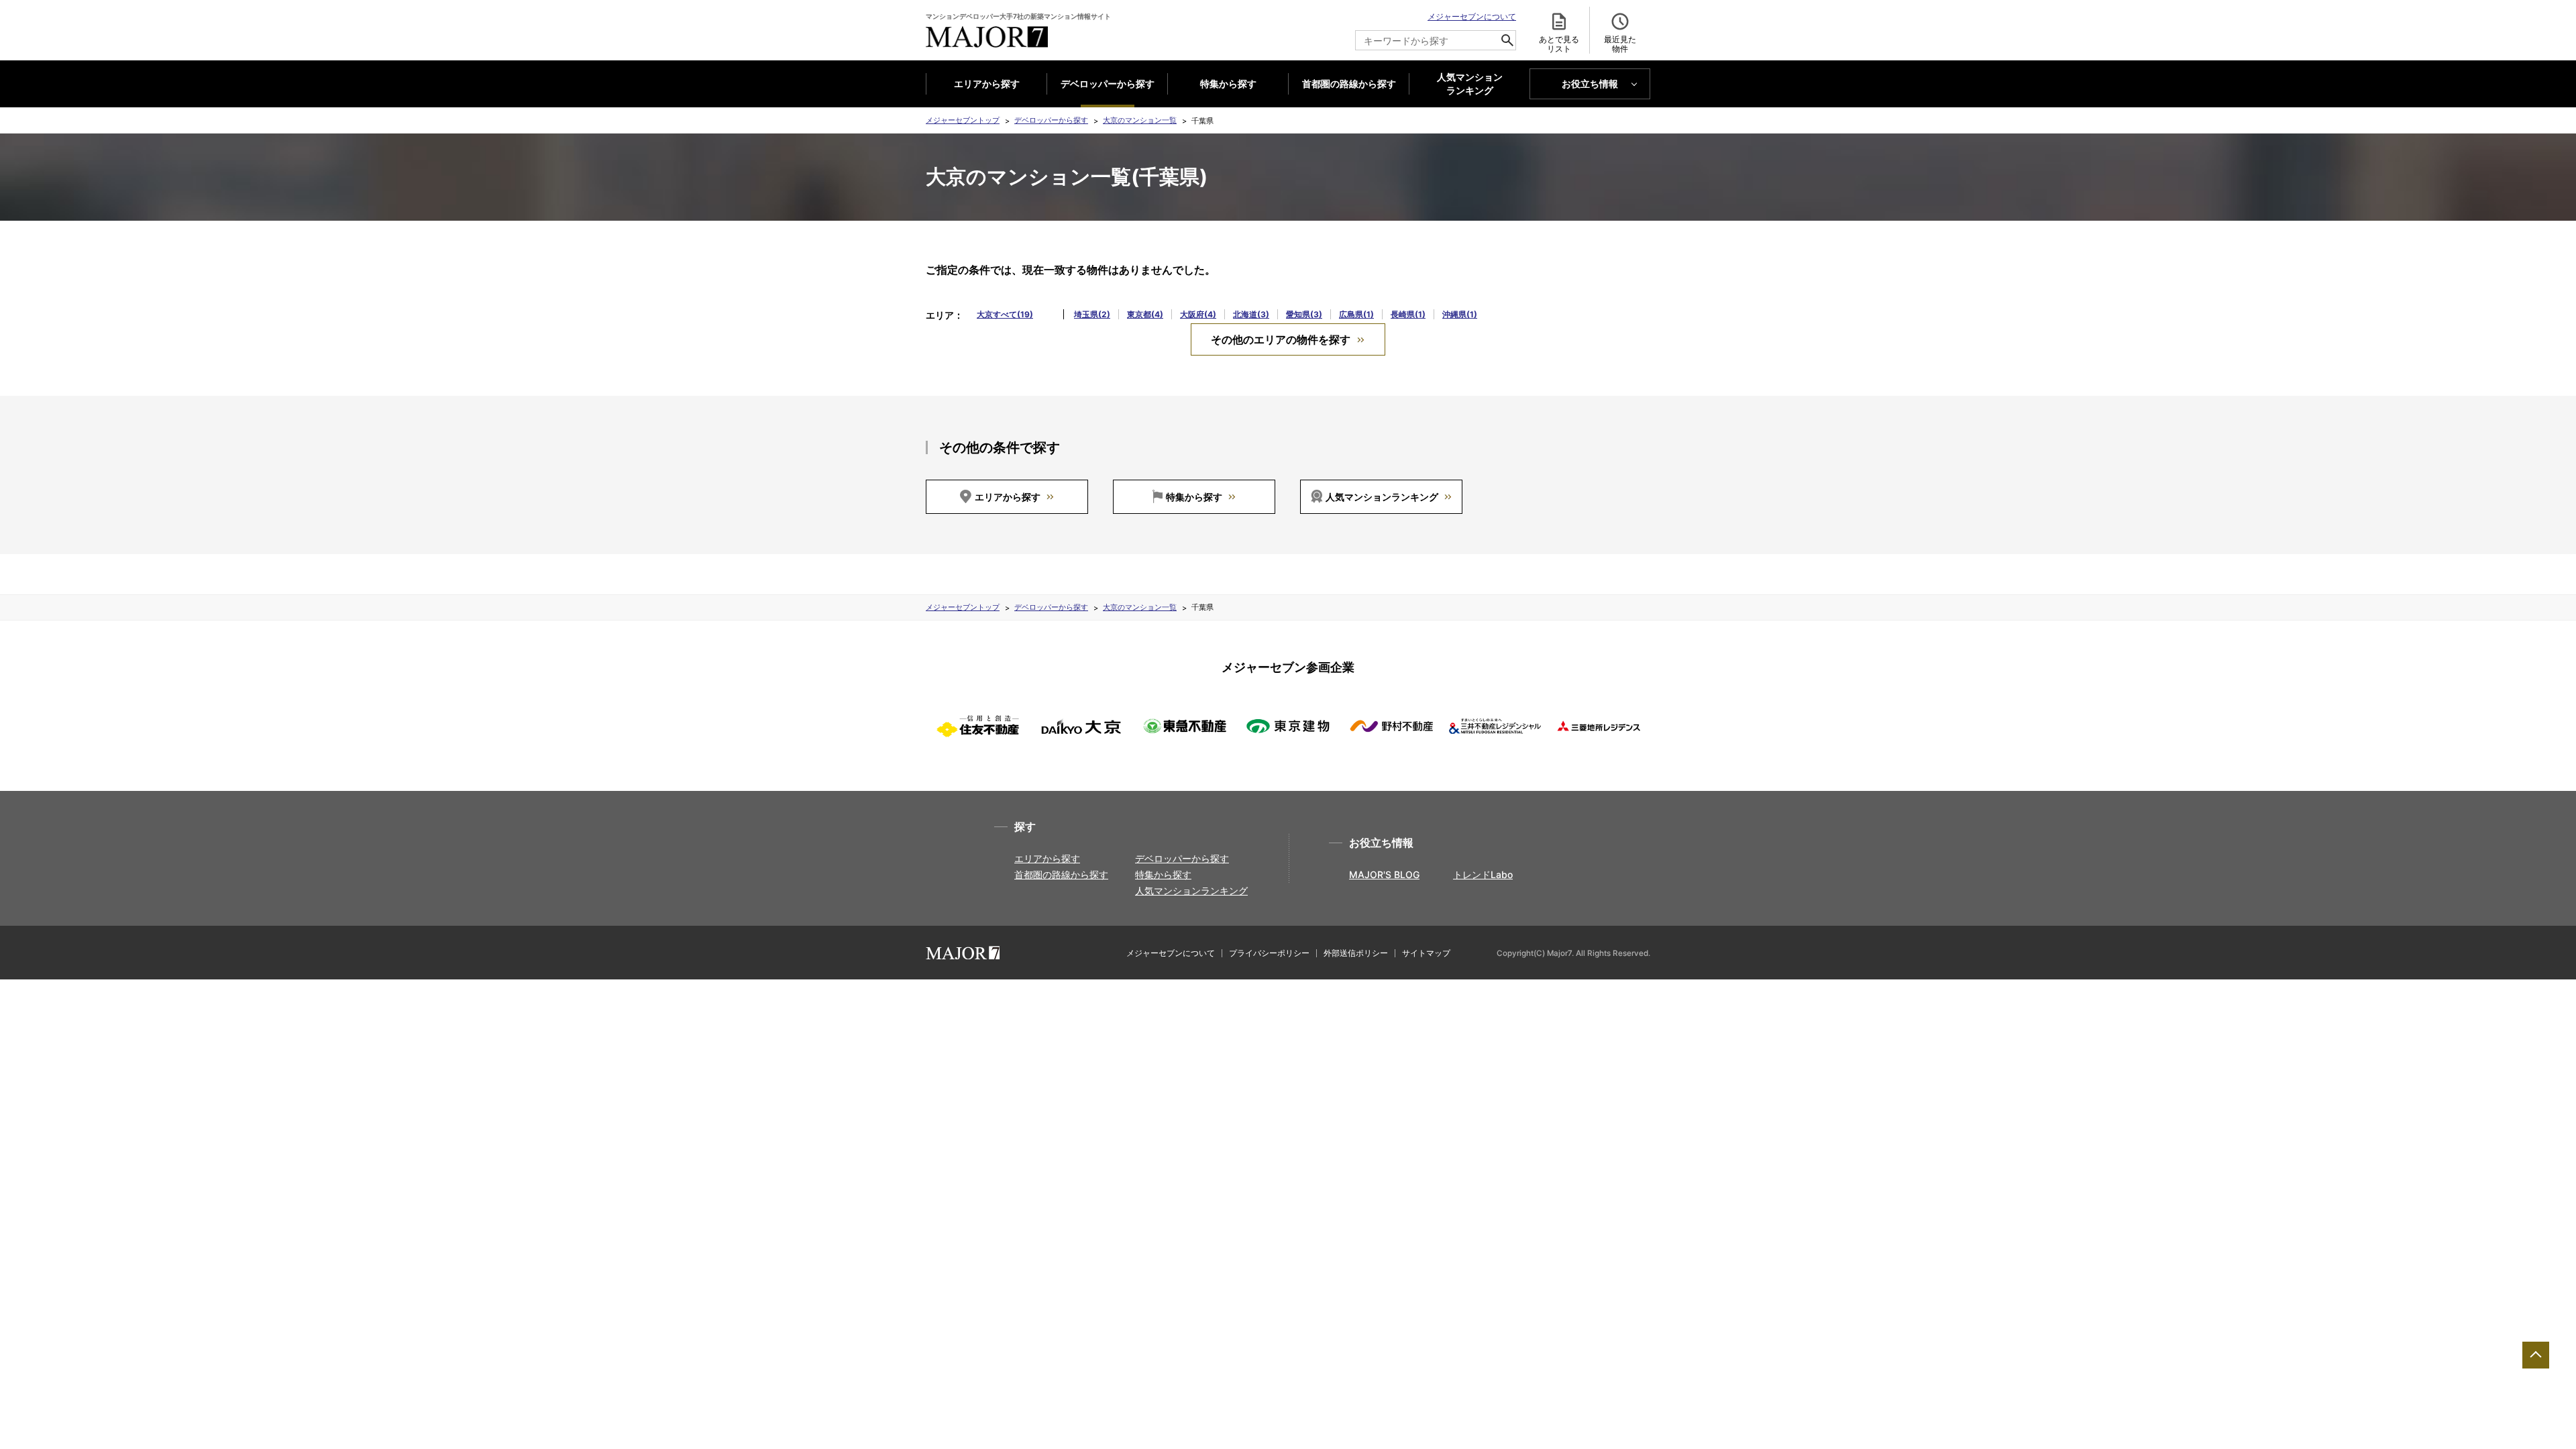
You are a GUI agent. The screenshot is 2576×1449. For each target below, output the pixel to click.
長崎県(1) (1408, 314)
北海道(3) (1251, 314)
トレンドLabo (1483, 874)
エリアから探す (987, 84)
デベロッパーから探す (1108, 84)
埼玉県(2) (1092, 314)
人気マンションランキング (1382, 497)
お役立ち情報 (1590, 84)
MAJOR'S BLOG (1384, 874)
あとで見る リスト (1559, 44)
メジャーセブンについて (1472, 16)
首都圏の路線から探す (1349, 84)
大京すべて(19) (1005, 314)
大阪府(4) (1198, 314)
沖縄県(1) (1460, 314)
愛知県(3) (1304, 314)
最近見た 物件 (1620, 44)
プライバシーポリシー (1269, 953)
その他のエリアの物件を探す (1281, 339)
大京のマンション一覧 (1140, 120)
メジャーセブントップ (963, 120)
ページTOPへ (2536, 1355)
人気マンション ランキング (1470, 84)
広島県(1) (1356, 314)
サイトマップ (1426, 953)
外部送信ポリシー (1356, 953)
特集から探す (1228, 84)
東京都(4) (1145, 314)
